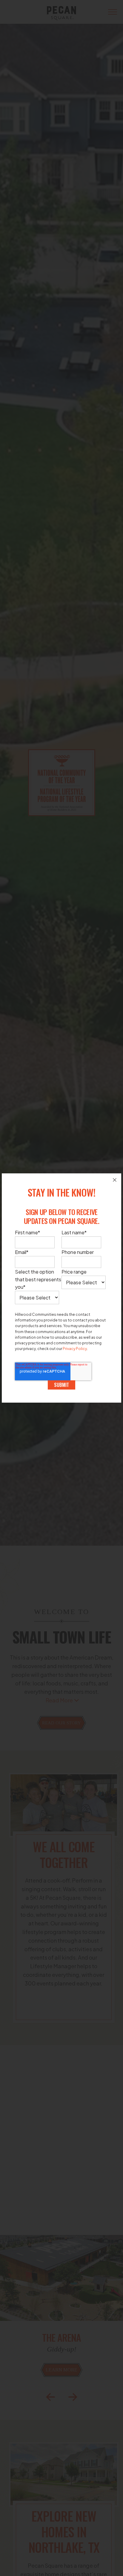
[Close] (115, 1180)
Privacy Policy (75, 1349)
